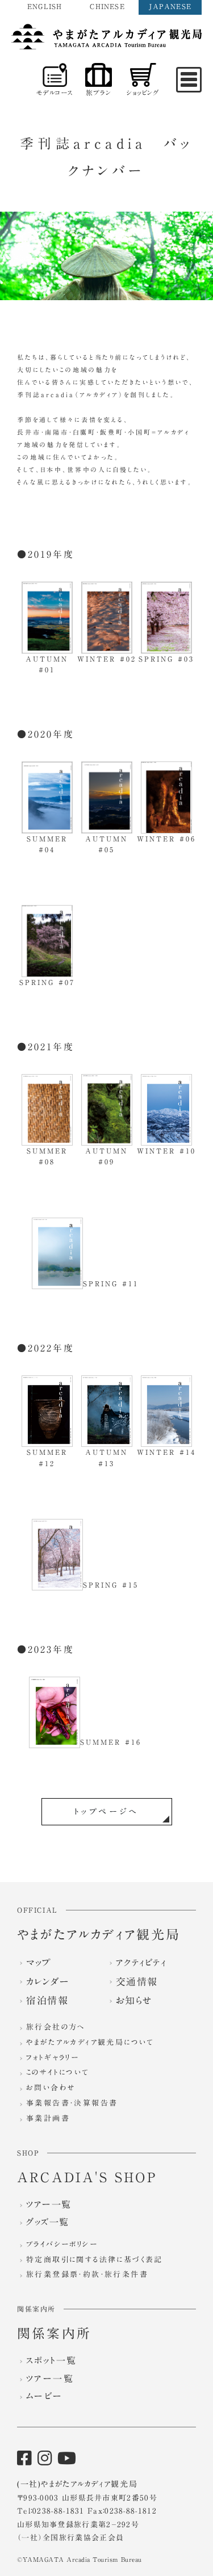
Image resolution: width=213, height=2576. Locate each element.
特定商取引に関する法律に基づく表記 (95, 2260)
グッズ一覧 (48, 2222)
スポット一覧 (51, 2360)
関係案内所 (54, 2333)
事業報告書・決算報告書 (72, 2103)
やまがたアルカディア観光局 (99, 1935)
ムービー (45, 2396)
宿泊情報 (47, 2000)
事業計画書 (48, 2118)
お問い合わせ (51, 2088)
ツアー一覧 (49, 2204)
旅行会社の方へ (56, 2027)
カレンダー (48, 1982)
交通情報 (137, 1982)
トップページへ (106, 1811)
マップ (39, 1962)
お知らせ (134, 2000)
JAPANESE (170, 6)
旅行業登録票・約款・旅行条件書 (87, 2274)
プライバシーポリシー (62, 2244)
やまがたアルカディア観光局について (90, 2042)
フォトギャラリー (53, 2058)
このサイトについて (58, 2072)
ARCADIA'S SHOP (87, 2177)
